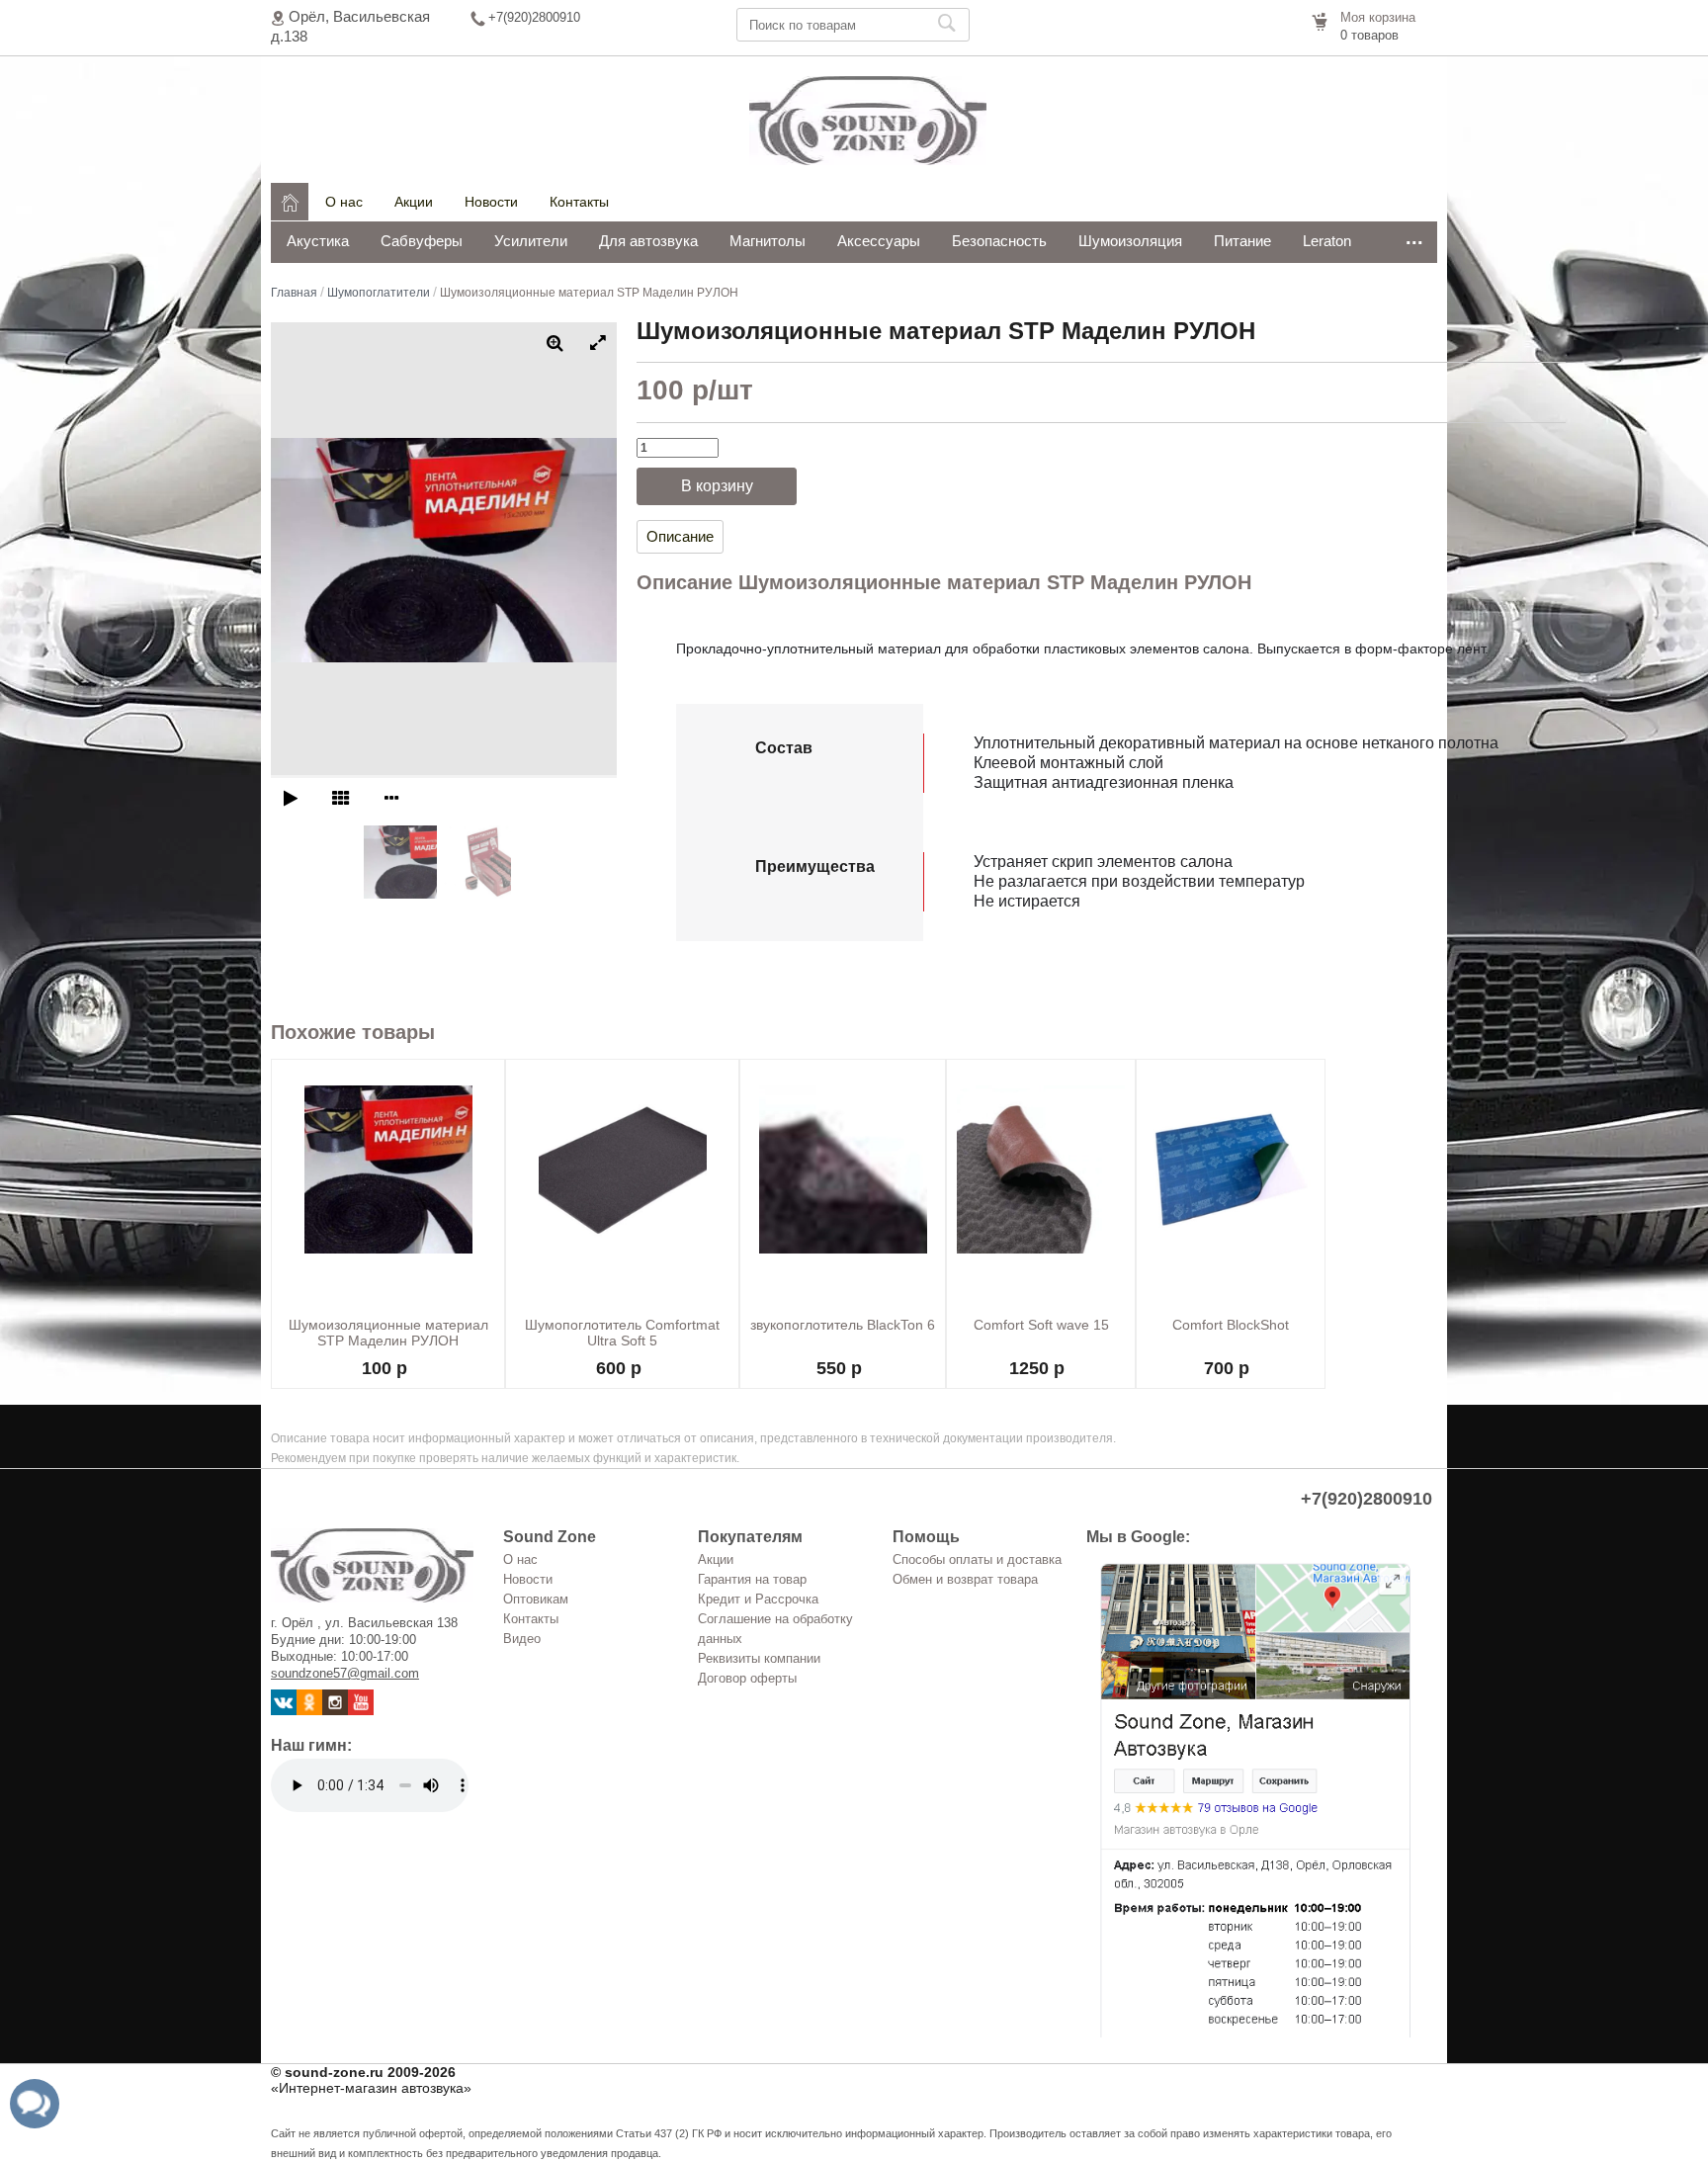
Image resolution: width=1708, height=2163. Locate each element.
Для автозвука (648, 241)
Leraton (1327, 241)
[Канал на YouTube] (361, 1711)
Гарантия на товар (752, 1579)
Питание (1242, 241)
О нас (344, 202)
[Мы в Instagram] (335, 1711)
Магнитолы (768, 241)
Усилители (531, 241)
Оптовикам (536, 1599)
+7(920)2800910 (534, 17)
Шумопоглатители (379, 293)
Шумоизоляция (1130, 241)
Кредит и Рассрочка (758, 1599)
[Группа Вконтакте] (284, 1711)
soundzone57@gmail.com (345, 1673)
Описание (680, 536)
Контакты (579, 202)
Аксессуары (879, 241)
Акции (414, 202)
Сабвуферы (422, 241)
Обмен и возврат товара (965, 1579)
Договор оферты (747, 1678)
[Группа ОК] (309, 1711)
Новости (491, 202)
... (1414, 237)
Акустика (318, 241)
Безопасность (999, 241)
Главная (294, 293)
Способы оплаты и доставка (977, 1559)
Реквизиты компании (759, 1658)
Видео (522, 1639)
